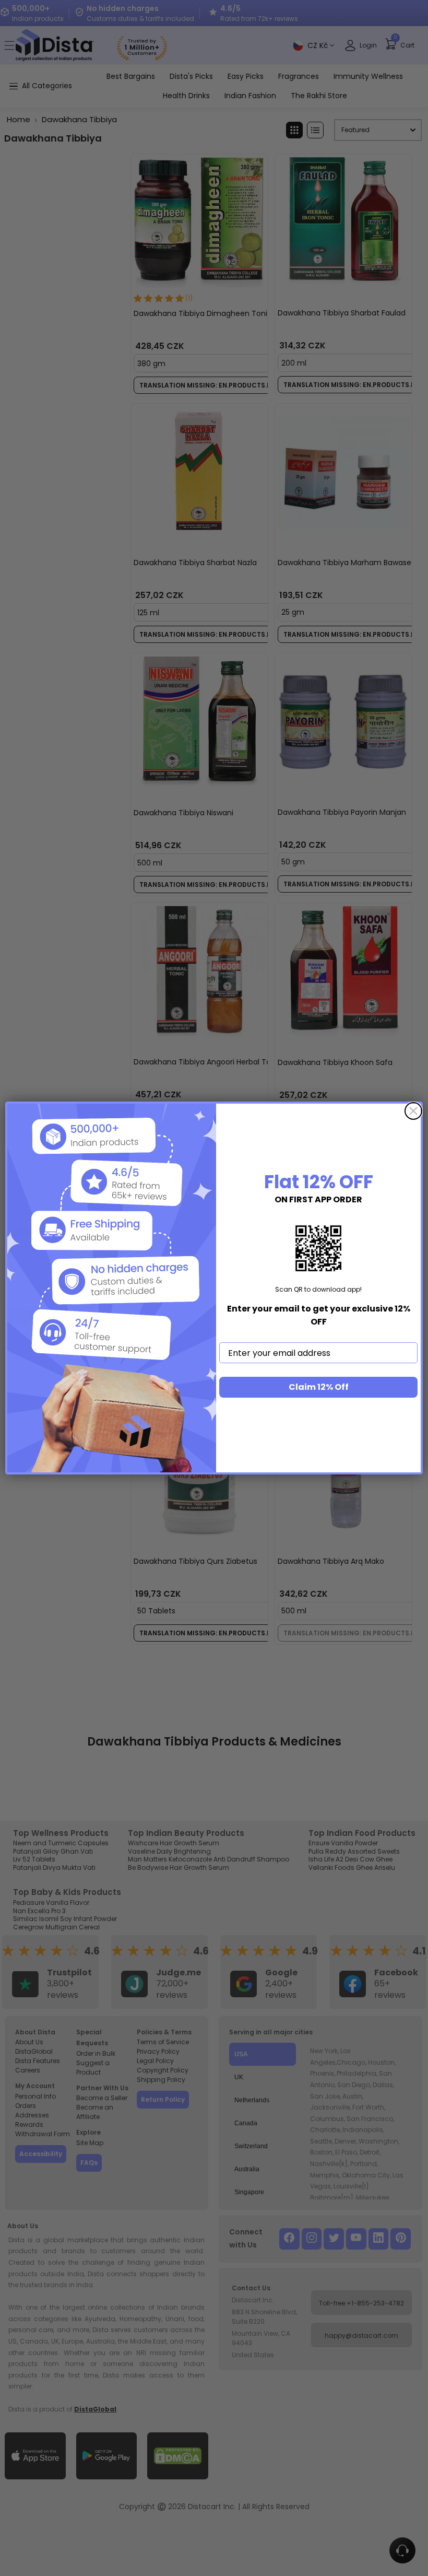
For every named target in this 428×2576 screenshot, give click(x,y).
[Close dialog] (413, 1111)
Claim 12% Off (319, 1387)
